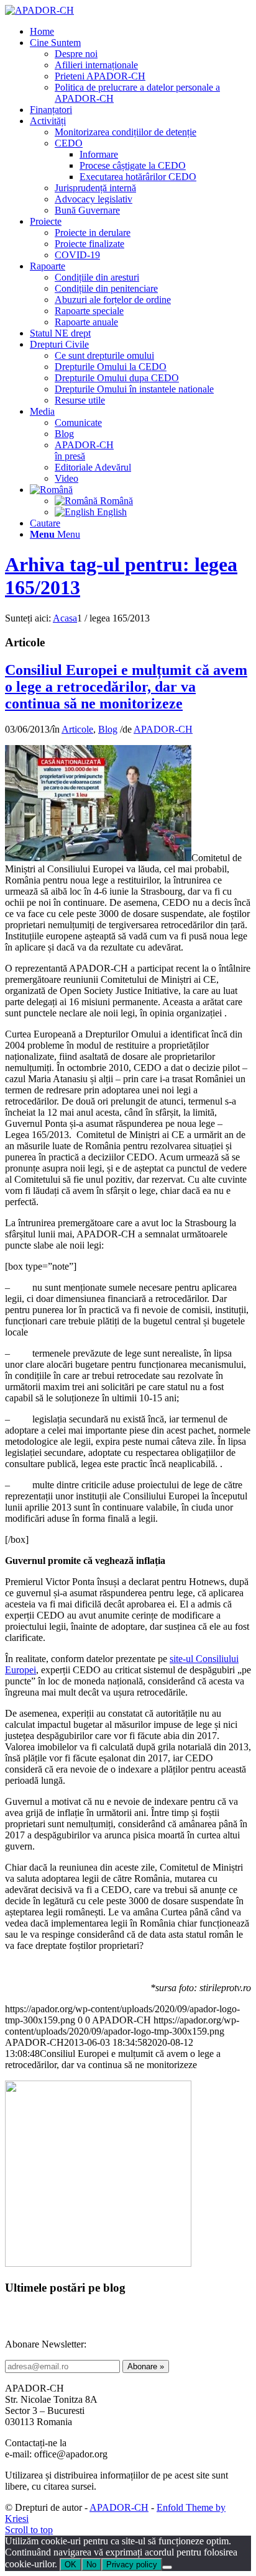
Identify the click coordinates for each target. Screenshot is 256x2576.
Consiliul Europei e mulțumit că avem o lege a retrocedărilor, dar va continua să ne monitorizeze (126, 687)
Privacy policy (132, 2565)
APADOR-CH (163, 729)
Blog (108, 729)
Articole (77, 729)
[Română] (51, 490)
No (91, 2565)
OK (71, 2565)
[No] (167, 2567)
